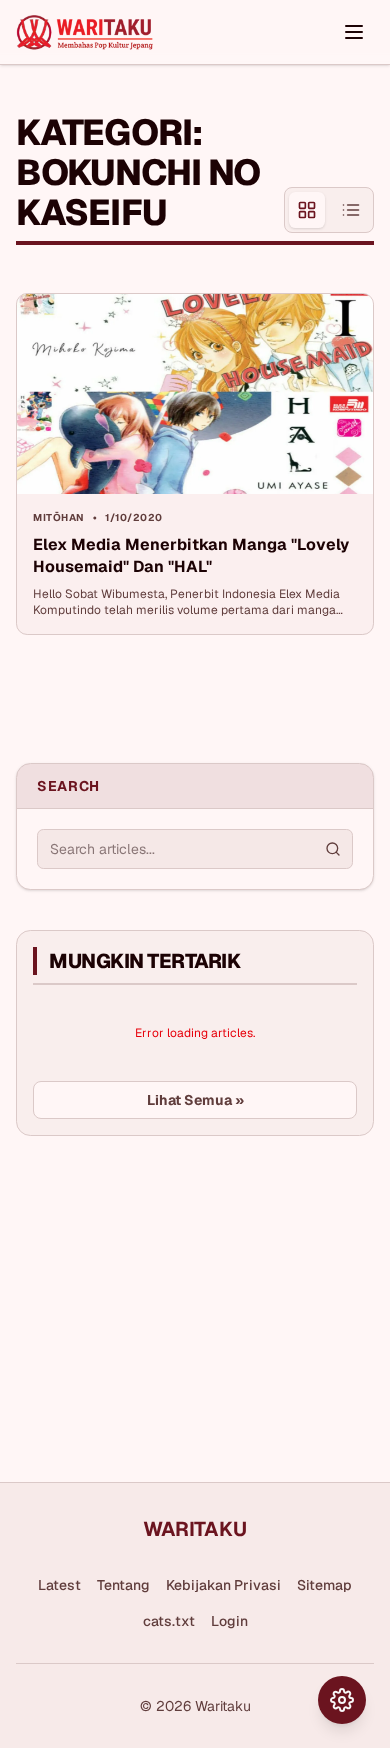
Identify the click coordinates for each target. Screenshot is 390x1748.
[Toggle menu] (354, 32)
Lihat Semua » (195, 1100)
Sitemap (324, 1585)
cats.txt (169, 1621)
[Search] (333, 849)
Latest (59, 1585)
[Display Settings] (342, 1700)
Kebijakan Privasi (223, 1585)
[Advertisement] (166, 1301)
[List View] (351, 210)
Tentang (123, 1585)
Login (229, 1621)
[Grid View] (307, 210)
